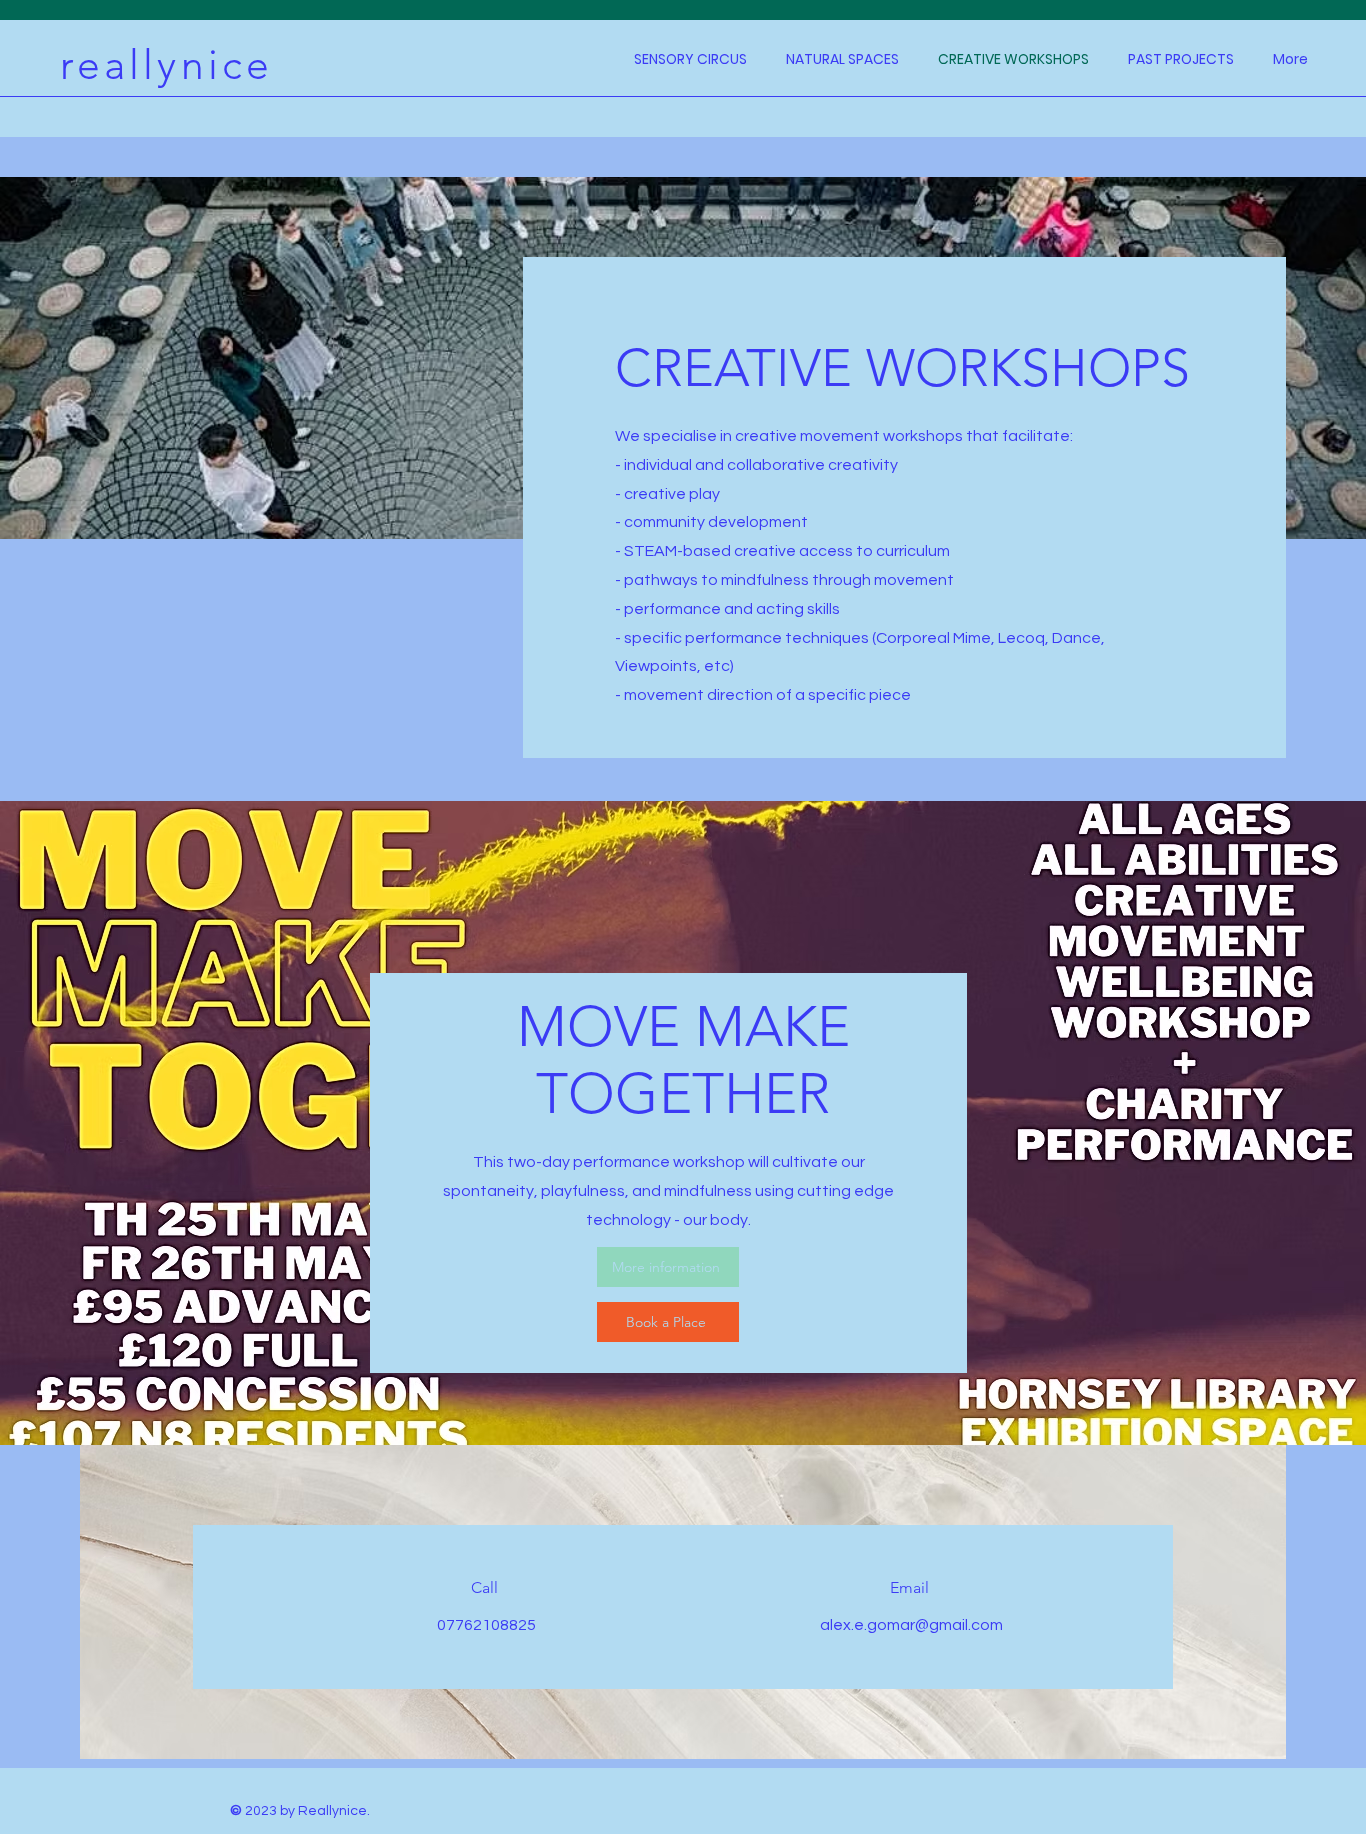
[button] (1180, 59)
